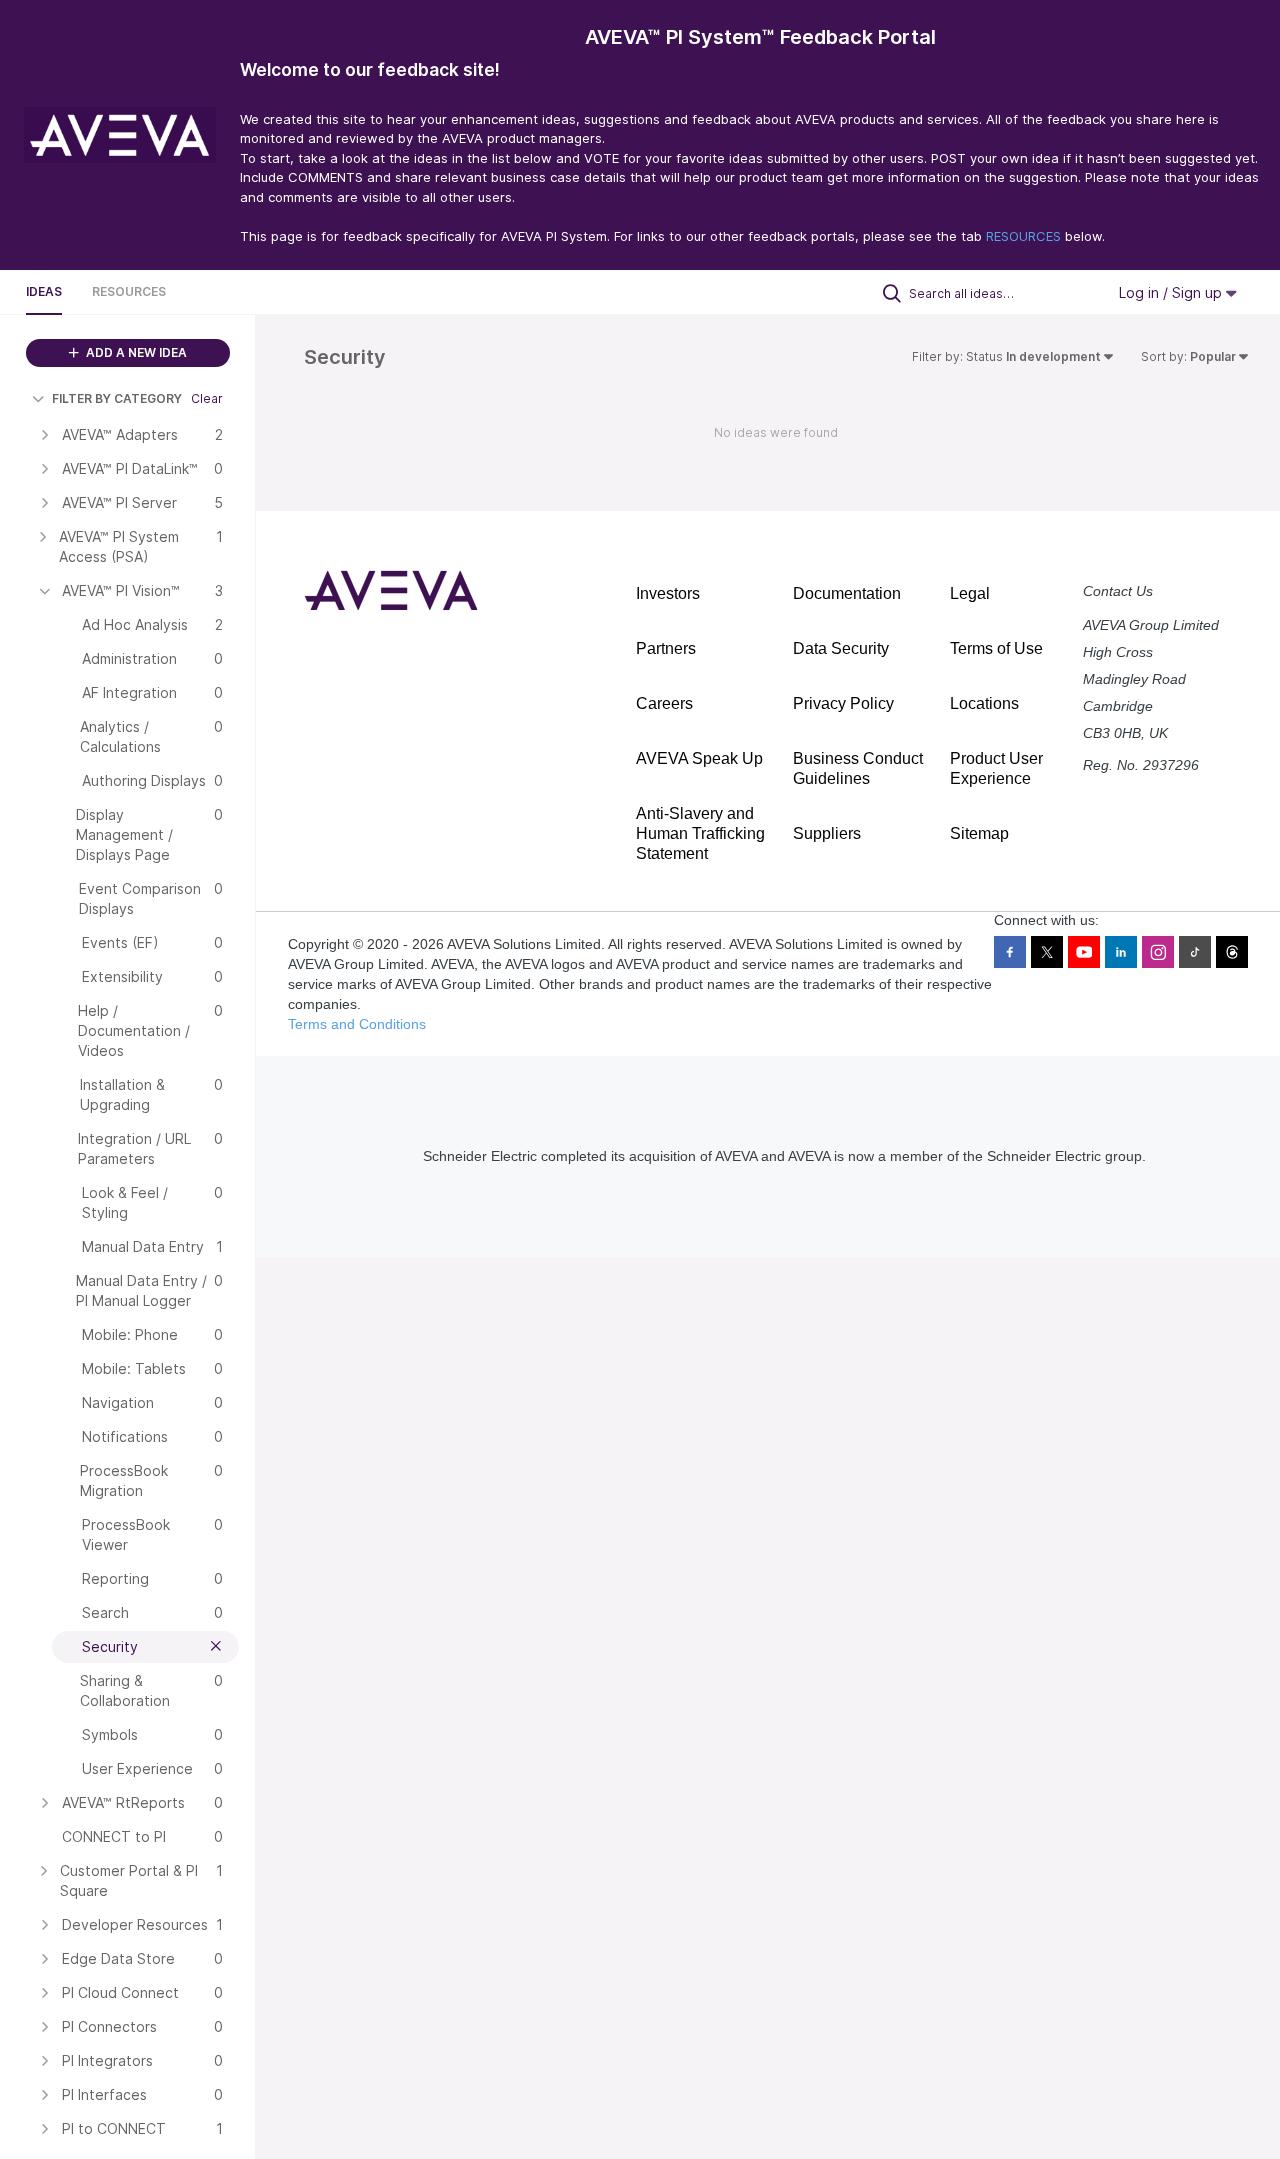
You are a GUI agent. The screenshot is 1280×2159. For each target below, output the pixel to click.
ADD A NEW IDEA (135, 352)
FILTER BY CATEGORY (117, 398)
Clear (207, 398)
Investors (668, 593)
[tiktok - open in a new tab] (1195, 952)
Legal (970, 593)
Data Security (841, 648)
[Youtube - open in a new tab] (1084, 952)
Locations (984, 703)
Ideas (44, 291)
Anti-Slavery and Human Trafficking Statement (700, 833)
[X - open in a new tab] (1047, 952)
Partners (666, 648)
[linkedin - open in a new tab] (1121, 952)
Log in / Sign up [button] (1172, 292)
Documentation (847, 593)
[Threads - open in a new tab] (1232, 952)
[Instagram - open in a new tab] (1158, 952)
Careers (664, 703)
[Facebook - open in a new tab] (1010, 952)
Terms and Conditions (357, 1024)
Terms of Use (996, 648)
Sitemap (979, 833)
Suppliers (827, 833)
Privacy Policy (843, 703)
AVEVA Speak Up (699, 758)
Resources (129, 291)
